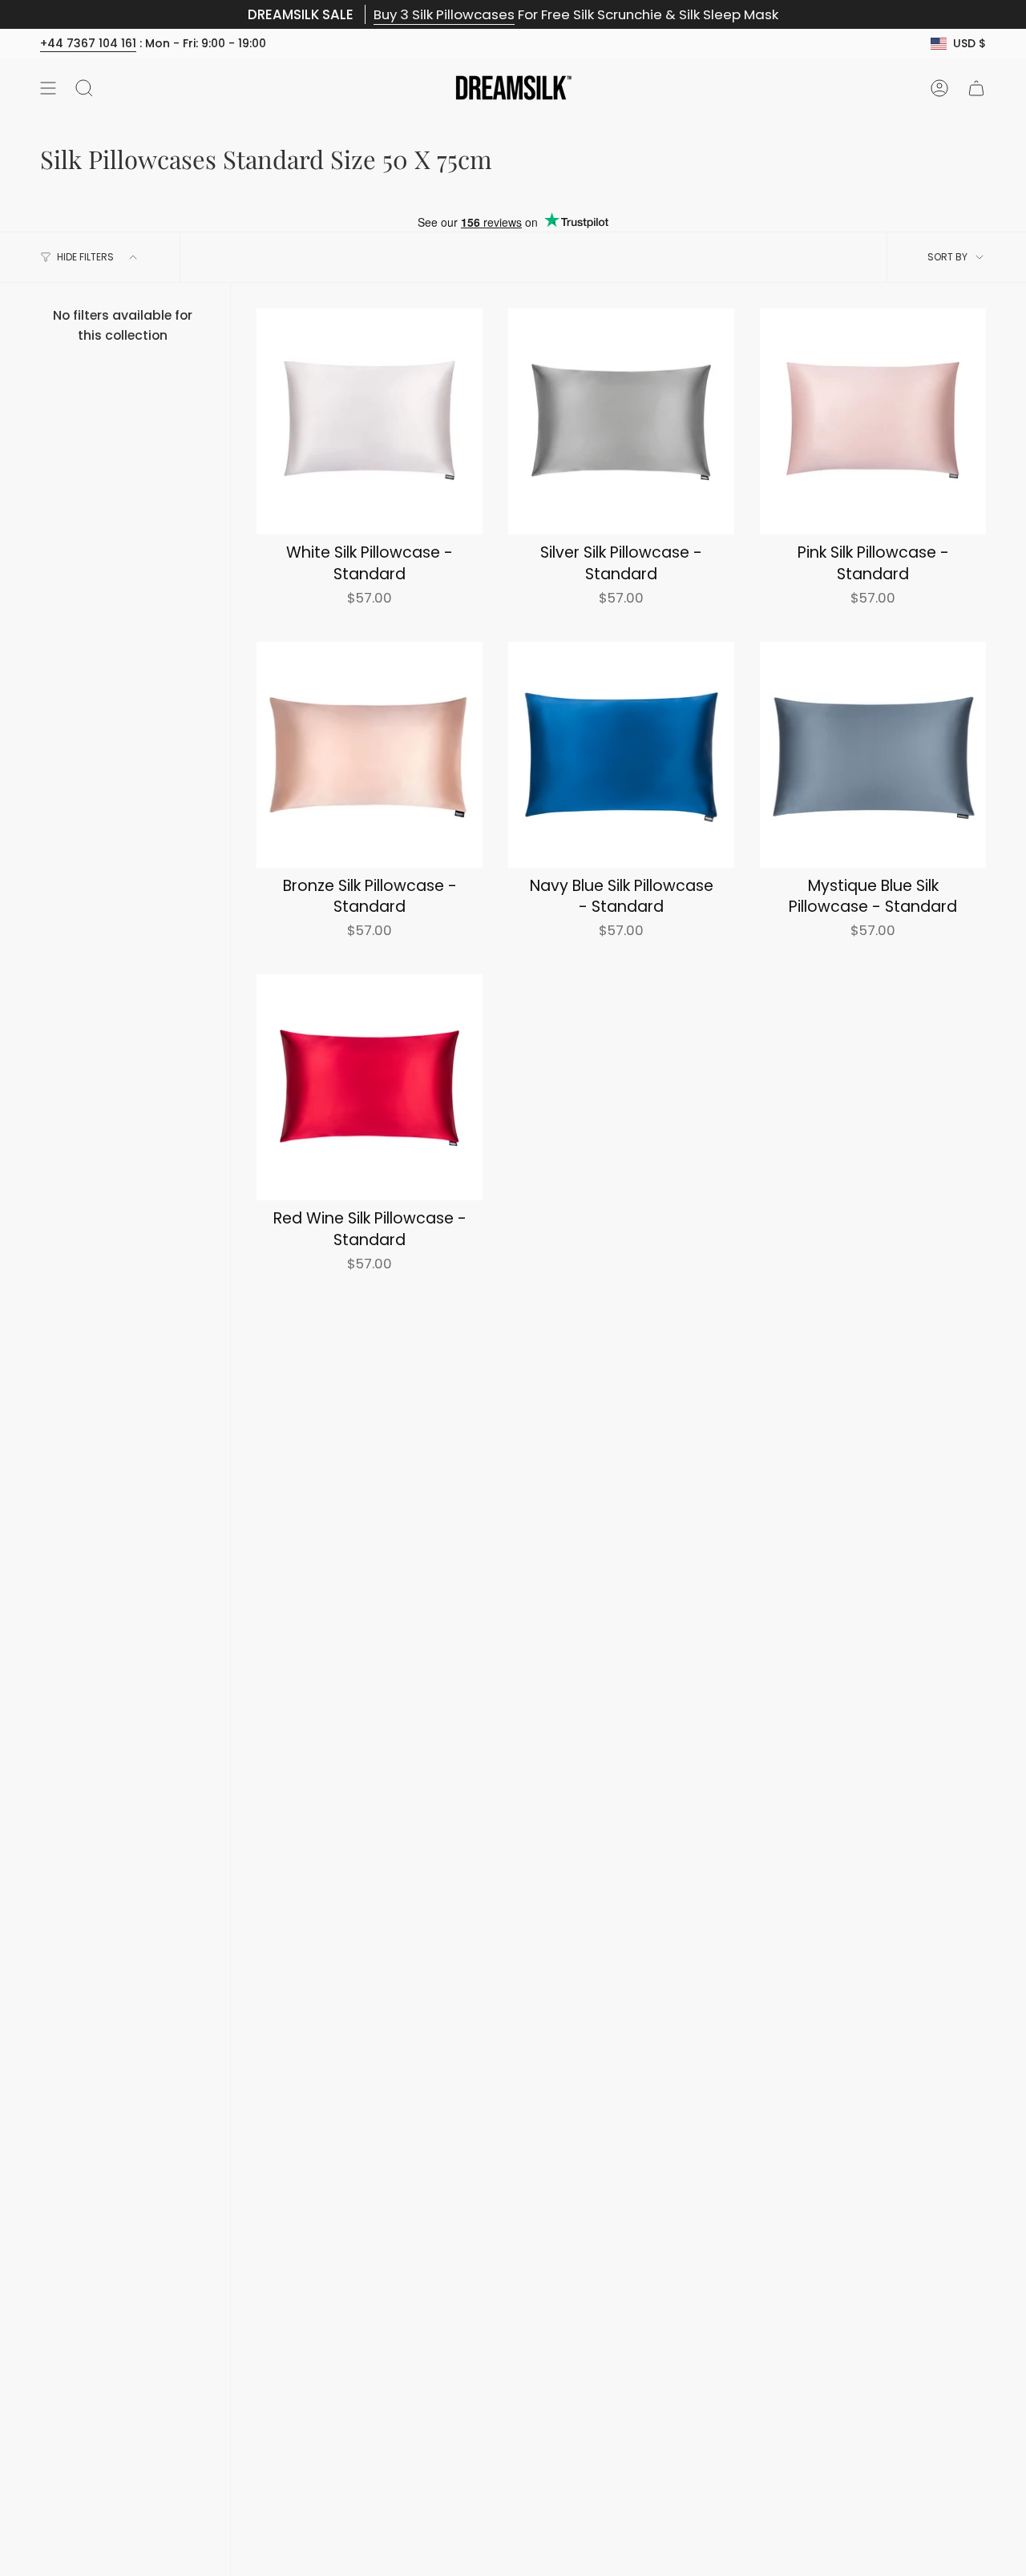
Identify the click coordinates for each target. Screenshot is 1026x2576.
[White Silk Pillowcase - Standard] (370, 421)
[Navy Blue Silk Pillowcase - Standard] (621, 755)
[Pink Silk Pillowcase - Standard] (873, 421)
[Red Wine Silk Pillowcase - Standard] (370, 1087)
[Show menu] (48, 88)
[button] (84, 88)
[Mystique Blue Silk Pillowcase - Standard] (873, 755)
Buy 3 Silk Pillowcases (444, 14)
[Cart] (976, 88)
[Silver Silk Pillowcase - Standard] (621, 421)
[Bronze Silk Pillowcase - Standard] (370, 755)
